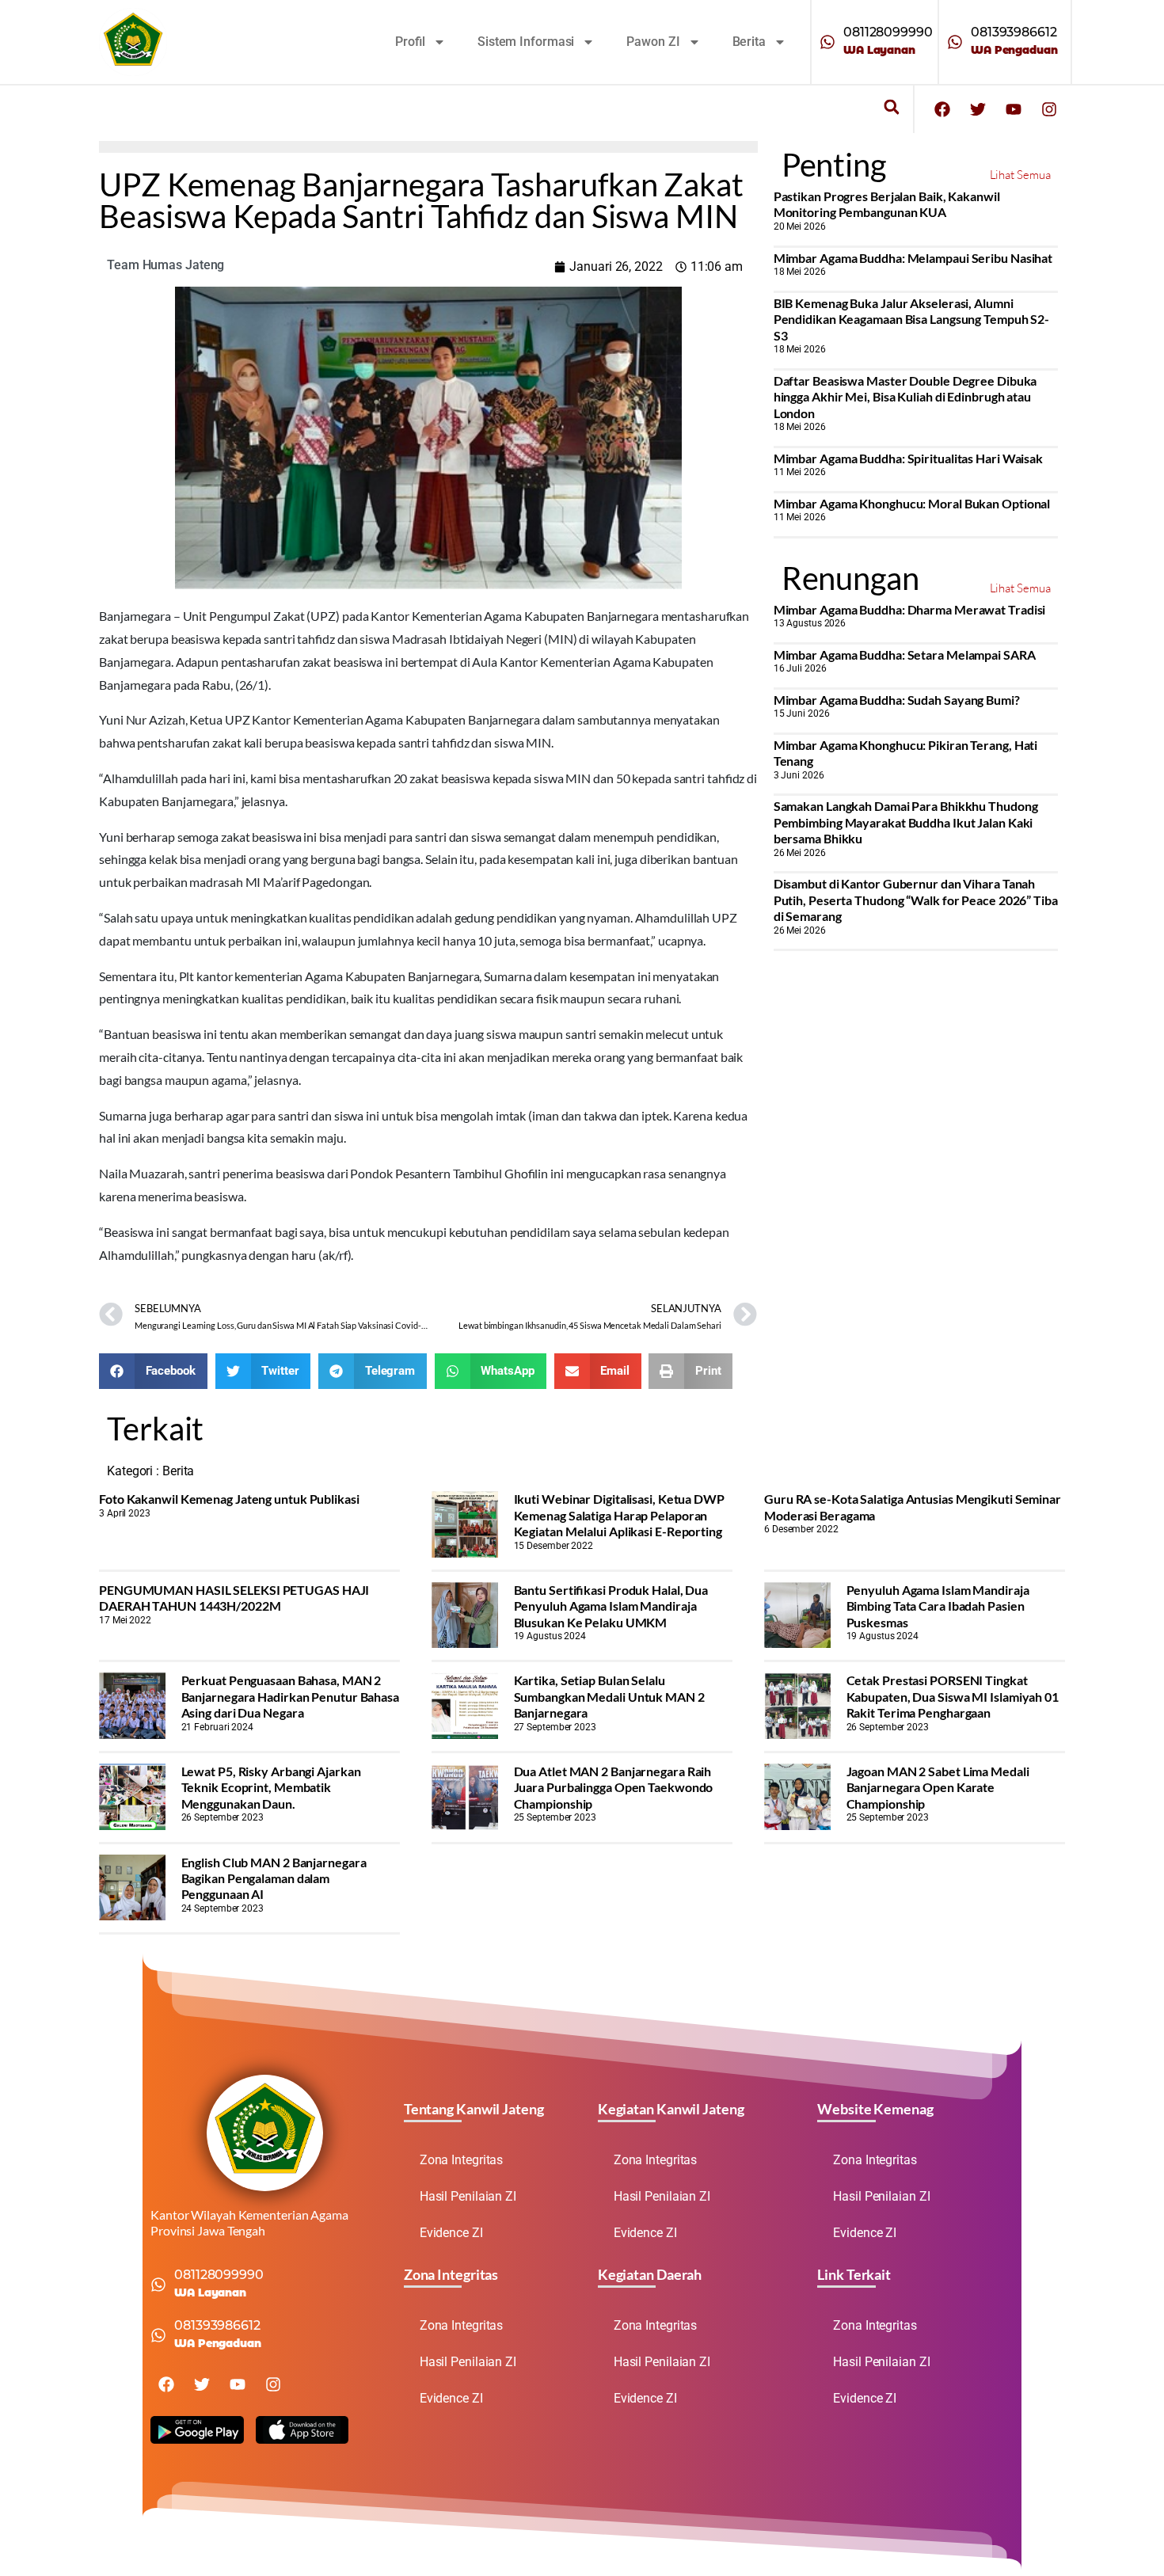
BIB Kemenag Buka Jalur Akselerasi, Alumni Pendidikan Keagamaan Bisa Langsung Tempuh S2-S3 (912, 319)
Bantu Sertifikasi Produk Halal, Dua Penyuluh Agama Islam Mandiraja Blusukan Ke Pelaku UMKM (611, 1606)
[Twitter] (978, 109)
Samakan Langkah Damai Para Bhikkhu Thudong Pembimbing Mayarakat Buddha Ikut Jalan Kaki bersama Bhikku (906, 822)
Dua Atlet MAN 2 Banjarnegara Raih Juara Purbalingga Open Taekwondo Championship (614, 1787)
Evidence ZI (451, 2233)
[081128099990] (827, 42)
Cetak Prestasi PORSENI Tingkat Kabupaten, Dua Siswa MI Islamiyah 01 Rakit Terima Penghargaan (953, 1696)
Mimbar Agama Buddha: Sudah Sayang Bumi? (897, 700)
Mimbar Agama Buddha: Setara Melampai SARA (905, 654)
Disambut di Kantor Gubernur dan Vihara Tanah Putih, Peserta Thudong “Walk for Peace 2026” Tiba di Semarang (916, 900)
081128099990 (888, 32)
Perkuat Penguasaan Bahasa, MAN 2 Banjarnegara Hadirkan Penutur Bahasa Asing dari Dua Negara (290, 1696)
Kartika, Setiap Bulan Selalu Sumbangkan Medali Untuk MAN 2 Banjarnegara (609, 1696)
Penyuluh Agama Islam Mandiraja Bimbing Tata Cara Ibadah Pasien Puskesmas (938, 1606)
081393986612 (1014, 32)
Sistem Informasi (526, 42)
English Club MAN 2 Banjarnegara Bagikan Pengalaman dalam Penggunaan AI (274, 1878)
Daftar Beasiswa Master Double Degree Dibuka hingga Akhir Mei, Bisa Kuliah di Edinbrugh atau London (905, 397)
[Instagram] (1049, 109)
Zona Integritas (462, 2160)
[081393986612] (955, 42)
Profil (410, 42)
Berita (749, 42)
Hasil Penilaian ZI (468, 2196)
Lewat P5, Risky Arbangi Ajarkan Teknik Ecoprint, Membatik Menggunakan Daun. (271, 1787)
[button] (891, 107)
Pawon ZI (653, 42)
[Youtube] (1014, 109)
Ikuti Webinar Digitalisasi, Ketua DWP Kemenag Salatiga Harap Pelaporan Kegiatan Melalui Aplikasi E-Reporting (619, 1515)
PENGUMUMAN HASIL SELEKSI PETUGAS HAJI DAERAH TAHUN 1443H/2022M (234, 1598)
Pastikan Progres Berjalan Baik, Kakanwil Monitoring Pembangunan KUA (887, 204)
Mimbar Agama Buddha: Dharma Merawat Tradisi (910, 609)
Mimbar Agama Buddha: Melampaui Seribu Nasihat (913, 258)
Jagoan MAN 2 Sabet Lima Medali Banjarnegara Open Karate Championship (938, 1787)
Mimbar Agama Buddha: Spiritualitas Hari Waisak (908, 458)
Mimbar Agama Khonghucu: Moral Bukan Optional (912, 503)
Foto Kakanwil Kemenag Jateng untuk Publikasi (229, 1499)
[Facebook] (942, 109)
